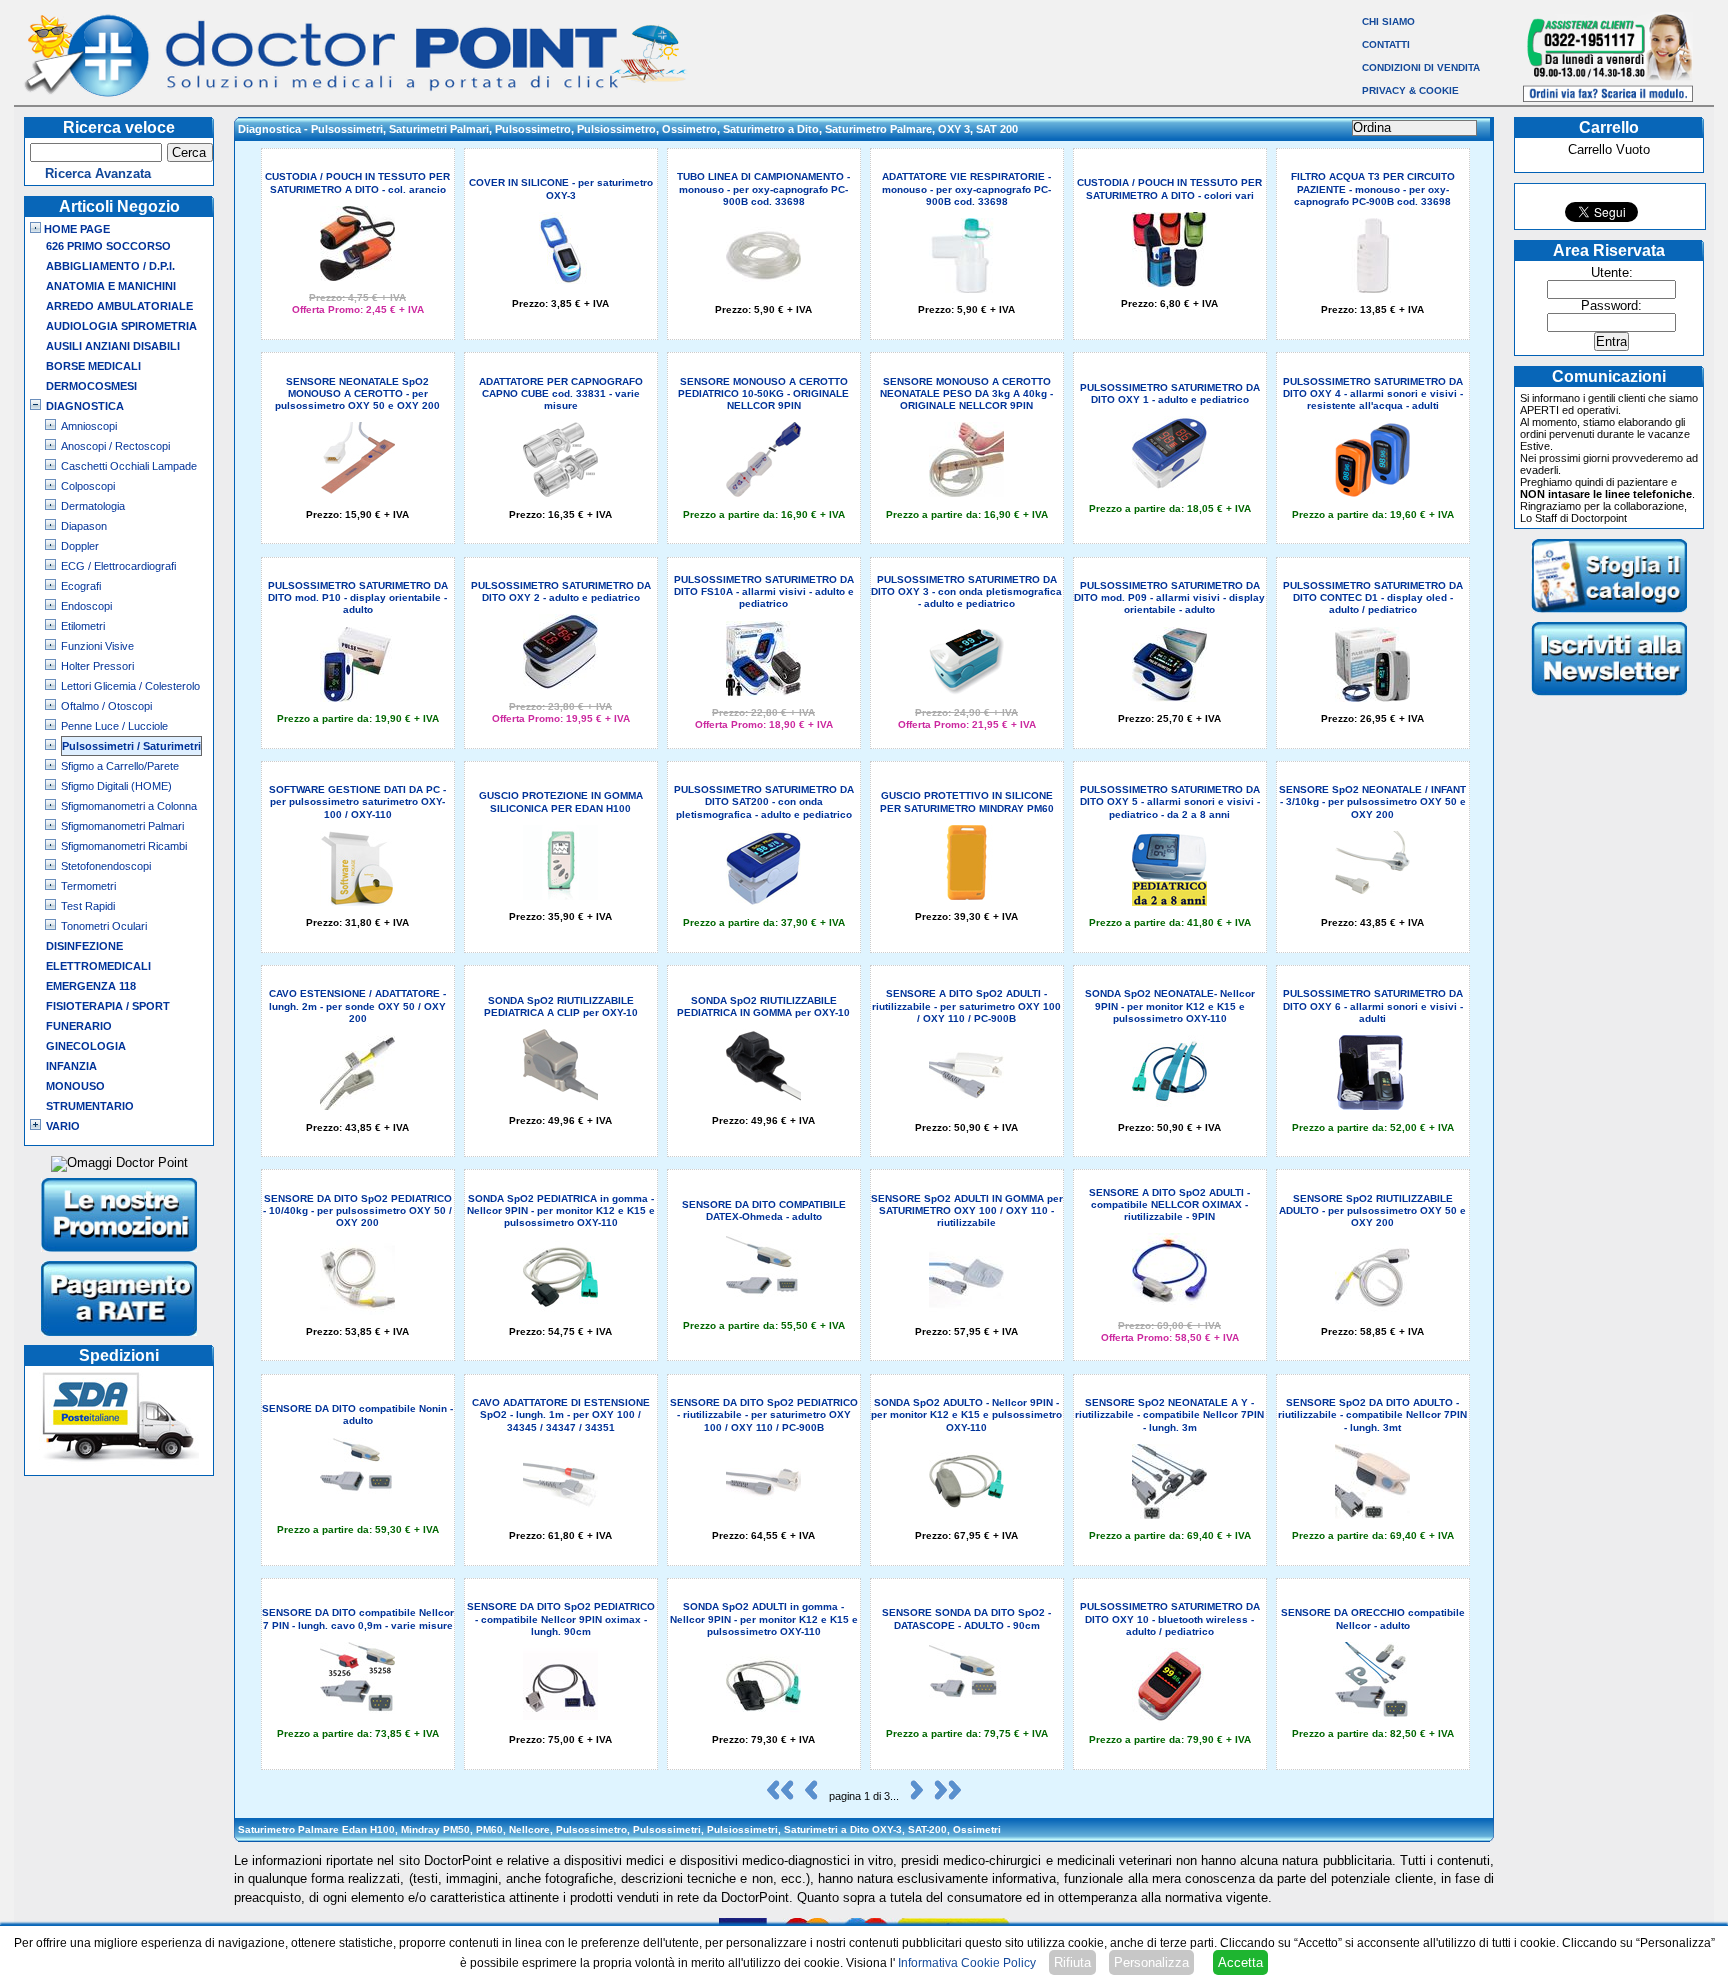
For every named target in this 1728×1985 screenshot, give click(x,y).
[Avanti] (912, 1796)
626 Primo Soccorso (108, 246)
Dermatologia (93, 506)
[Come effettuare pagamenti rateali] (119, 1338)
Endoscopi (86, 606)
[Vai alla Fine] (943, 1796)
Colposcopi (88, 486)
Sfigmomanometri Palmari (122, 826)
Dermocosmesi (91, 386)
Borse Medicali (93, 366)
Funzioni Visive (97, 646)
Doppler (80, 546)
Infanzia (71, 1066)
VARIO (63, 1126)
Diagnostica (85, 406)
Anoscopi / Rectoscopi (115, 446)
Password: (1611, 306)
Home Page (75, 229)
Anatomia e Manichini (111, 286)
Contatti (1386, 44)
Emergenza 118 (91, 986)
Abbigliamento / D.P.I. (110, 266)
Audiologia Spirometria (121, 326)
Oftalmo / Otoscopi (106, 706)
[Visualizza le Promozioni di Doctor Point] (119, 1254)
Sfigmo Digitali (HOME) (116, 786)
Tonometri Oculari (104, 926)
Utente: (1612, 273)
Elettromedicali (98, 966)
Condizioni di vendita (1421, 67)
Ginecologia (86, 1046)
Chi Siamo (1388, 21)
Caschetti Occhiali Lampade (129, 466)
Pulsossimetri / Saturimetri (131, 746)
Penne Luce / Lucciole (114, 726)
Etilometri (83, 626)
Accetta (1240, 1962)
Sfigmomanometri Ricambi (124, 846)
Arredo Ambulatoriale (119, 306)
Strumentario (90, 1106)
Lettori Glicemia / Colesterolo (130, 686)
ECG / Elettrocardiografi (118, 566)
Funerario (79, 1026)
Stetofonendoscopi (106, 866)
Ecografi (81, 586)
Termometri (88, 886)
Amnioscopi (89, 426)
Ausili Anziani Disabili (113, 346)
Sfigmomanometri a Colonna (129, 806)
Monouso (75, 1086)
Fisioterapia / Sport (108, 1006)
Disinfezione (84, 946)
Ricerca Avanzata (98, 174)
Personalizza (1151, 1962)
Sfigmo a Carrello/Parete (120, 766)
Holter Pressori (97, 666)
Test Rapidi (88, 906)
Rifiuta (1072, 1962)
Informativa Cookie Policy (967, 1963)
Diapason (84, 526)
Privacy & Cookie (1410, 90)
